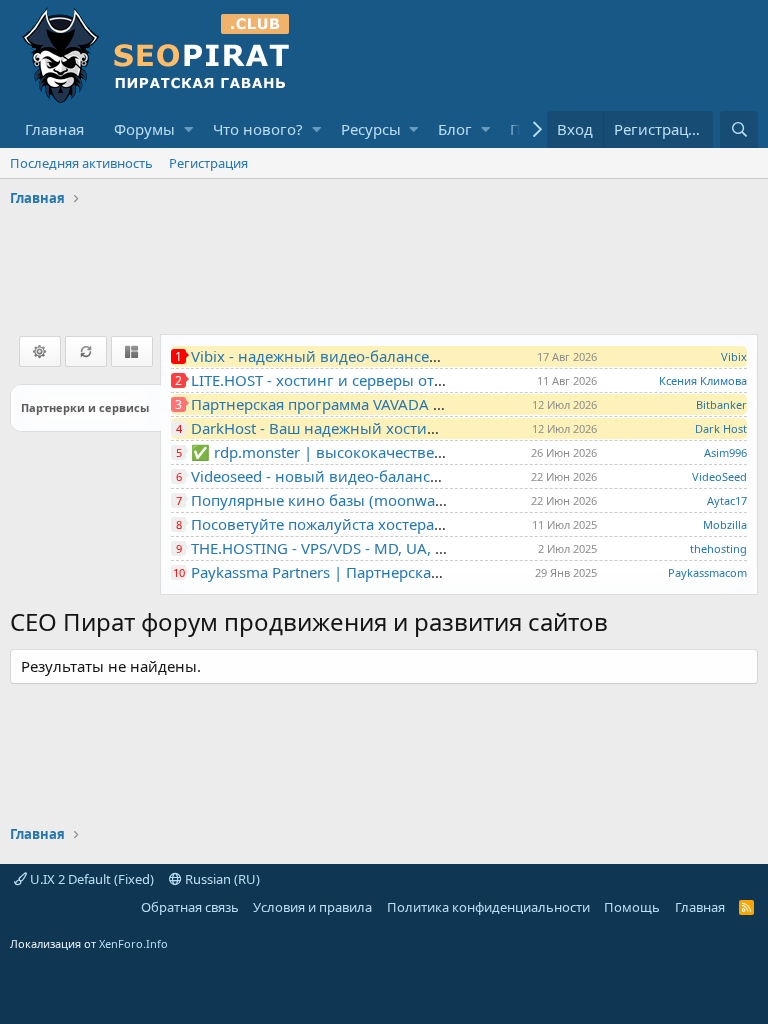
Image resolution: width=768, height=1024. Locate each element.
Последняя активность (81, 163)
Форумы (144, 129)
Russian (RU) (221, 879)
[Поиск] (739, 129)
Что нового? (258, 129)
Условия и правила (312, 907)
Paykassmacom (707, 572)
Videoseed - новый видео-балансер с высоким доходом (393, 476)
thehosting (718, 548)
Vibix (734, 356)
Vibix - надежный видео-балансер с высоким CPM (373, 356)
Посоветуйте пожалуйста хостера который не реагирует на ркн (423, 524)
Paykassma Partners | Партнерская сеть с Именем (370, 572)
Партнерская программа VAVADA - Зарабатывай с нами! (394, 404)
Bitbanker (721, 404)
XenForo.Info (133, 943)
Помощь (632, 907)
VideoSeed (719, 476)
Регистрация (208, 163)
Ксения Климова (703, 380)
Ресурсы (371, 129)
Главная (54, 129)
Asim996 (725, 452)
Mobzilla (725, 524)
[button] (188, 129)
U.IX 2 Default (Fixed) (90, 879)
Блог (455, 129)
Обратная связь (190, 907)
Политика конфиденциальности (488, 907)
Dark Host (721, 428)
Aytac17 (727, 500)
